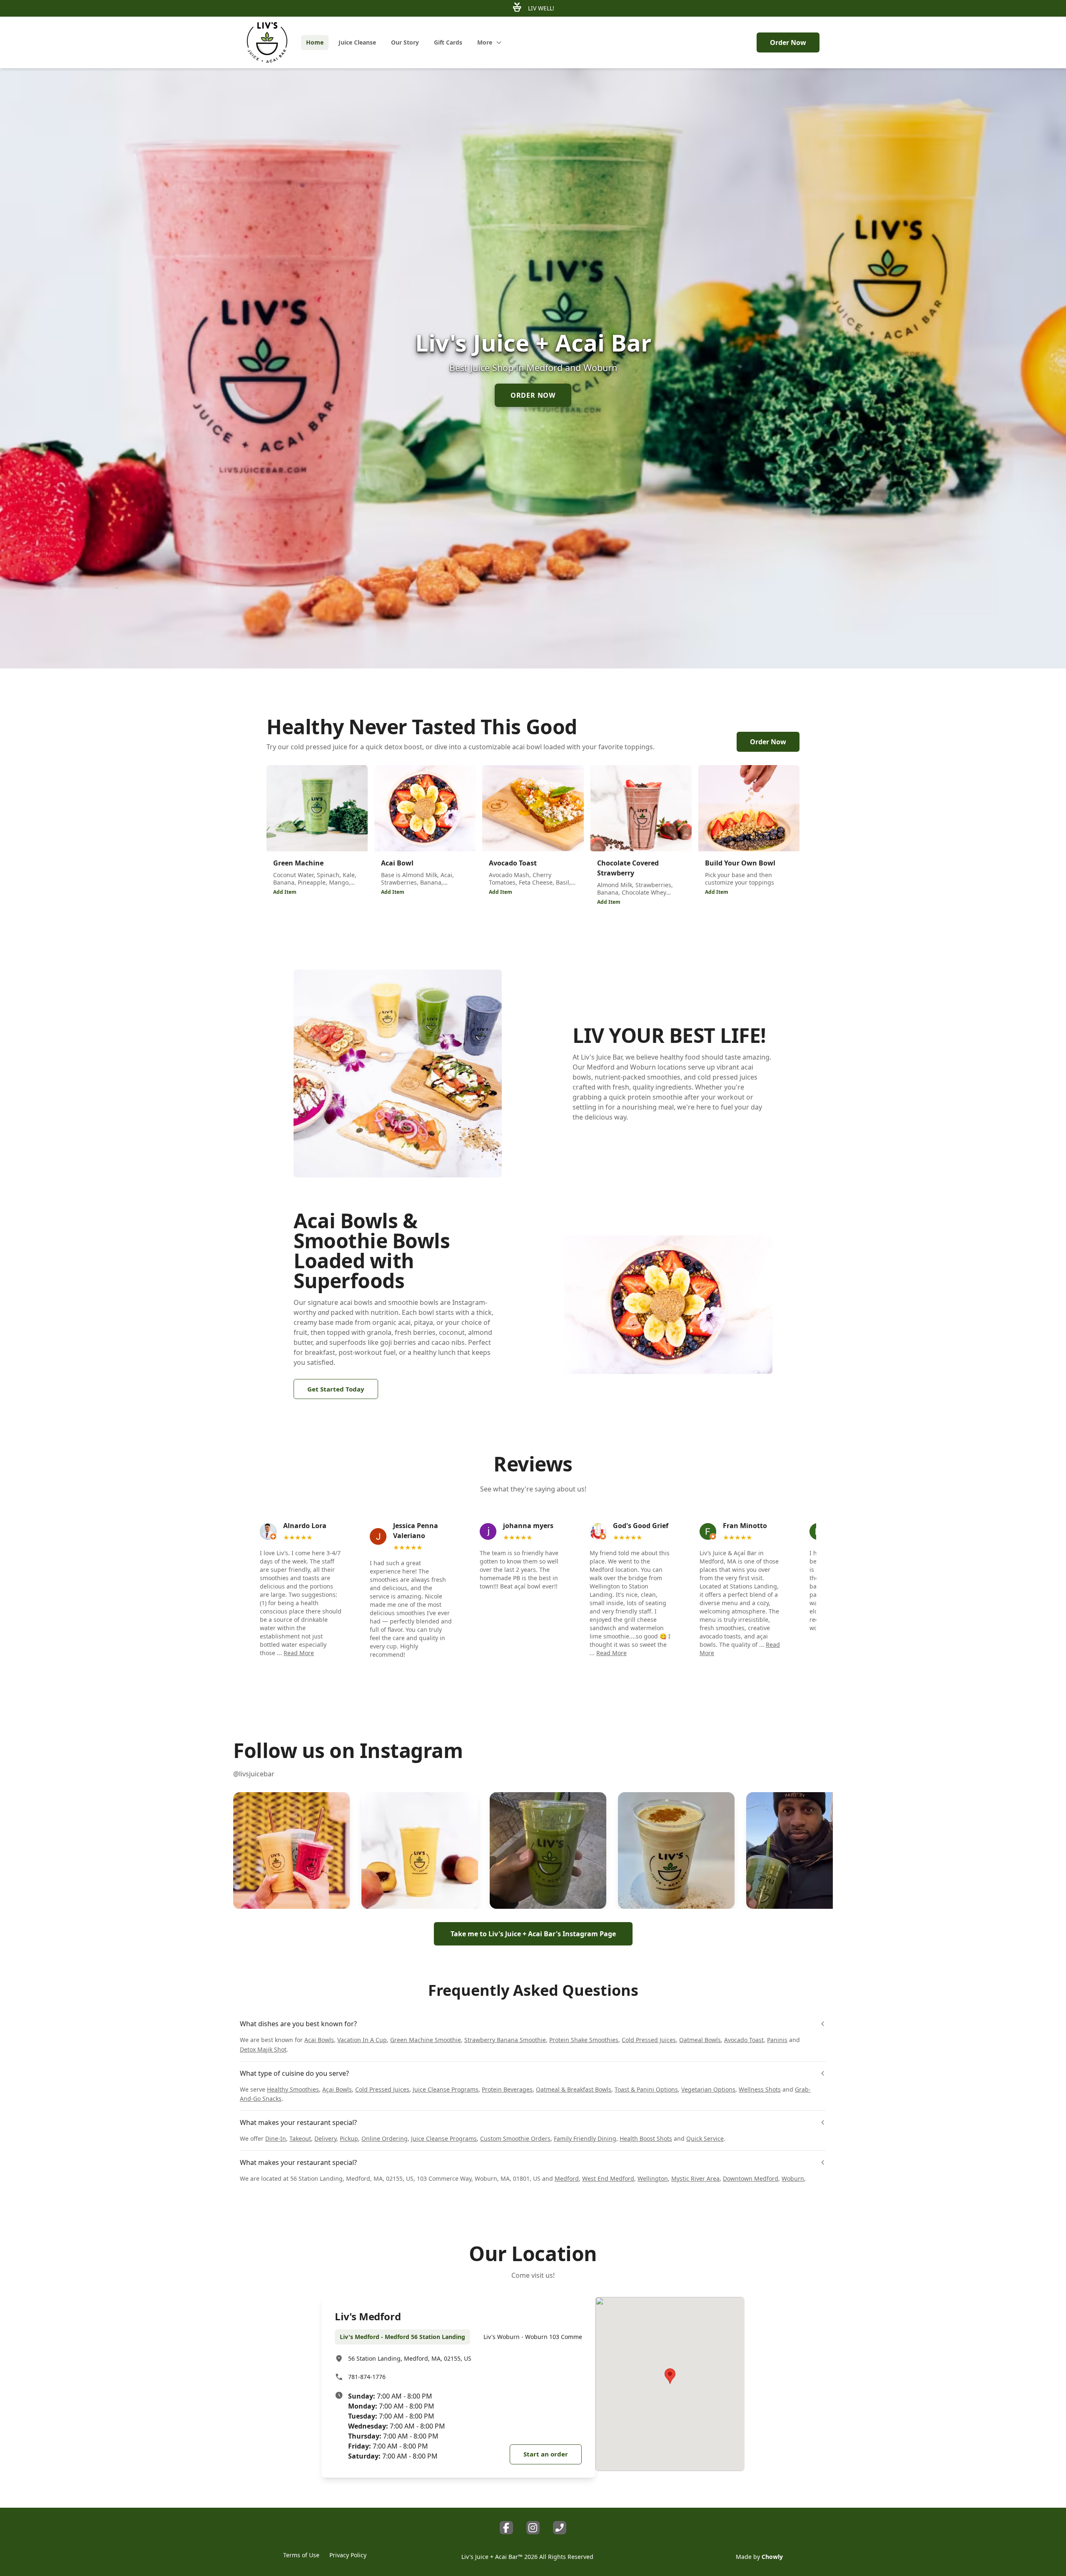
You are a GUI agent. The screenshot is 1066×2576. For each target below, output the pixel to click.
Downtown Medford (751, 2178)
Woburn (793, 2178)
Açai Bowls (337, 2089)
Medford (567, 2178)
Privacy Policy (348, 2555)
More (485, 42)
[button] (291, 1850)
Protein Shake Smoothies (584, 2040)
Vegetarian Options (708, 2089)
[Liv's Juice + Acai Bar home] (267, 42)
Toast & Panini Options (646, 2089)
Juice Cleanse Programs (446, 2089)
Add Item (285, 892)
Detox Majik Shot (263, 2049)
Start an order (546, 2454)
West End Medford (608, 2178)
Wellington (653, 2178)
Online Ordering (385, 2138)
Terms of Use (301, 2555)
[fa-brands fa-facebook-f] (506, 2528)
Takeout (300, 2138)
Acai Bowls (319, 2040)
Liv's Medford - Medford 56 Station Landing (402, 2337)
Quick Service (705, 2138)
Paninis (777, 2040)
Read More (299, 1653)
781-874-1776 (367, 2377)
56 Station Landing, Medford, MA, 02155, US (410, 2358)
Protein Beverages (507, 2089)
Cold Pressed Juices (649, 2040)
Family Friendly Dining (585, 2138)
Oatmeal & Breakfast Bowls (574, 2089)
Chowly (772, 2557)
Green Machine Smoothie (426, 2040)
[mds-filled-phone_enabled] (560, 2528)
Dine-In (276, 2138)
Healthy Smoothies (293, 2089)
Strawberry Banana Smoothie (505, 2040)
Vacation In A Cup (362, 2040)
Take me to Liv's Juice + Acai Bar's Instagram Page (533, 1934)
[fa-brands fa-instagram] (533, 2528)
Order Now (788, 42)
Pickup (349, 2138)
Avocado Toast (744, 2040)
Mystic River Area (695, 2178)
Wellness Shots (760, 2089)
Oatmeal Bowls (700, 2040)
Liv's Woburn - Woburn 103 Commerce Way (544, 2337)
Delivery (325, 2138)
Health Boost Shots (646, 2138)
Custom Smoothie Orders (515, 2138)
